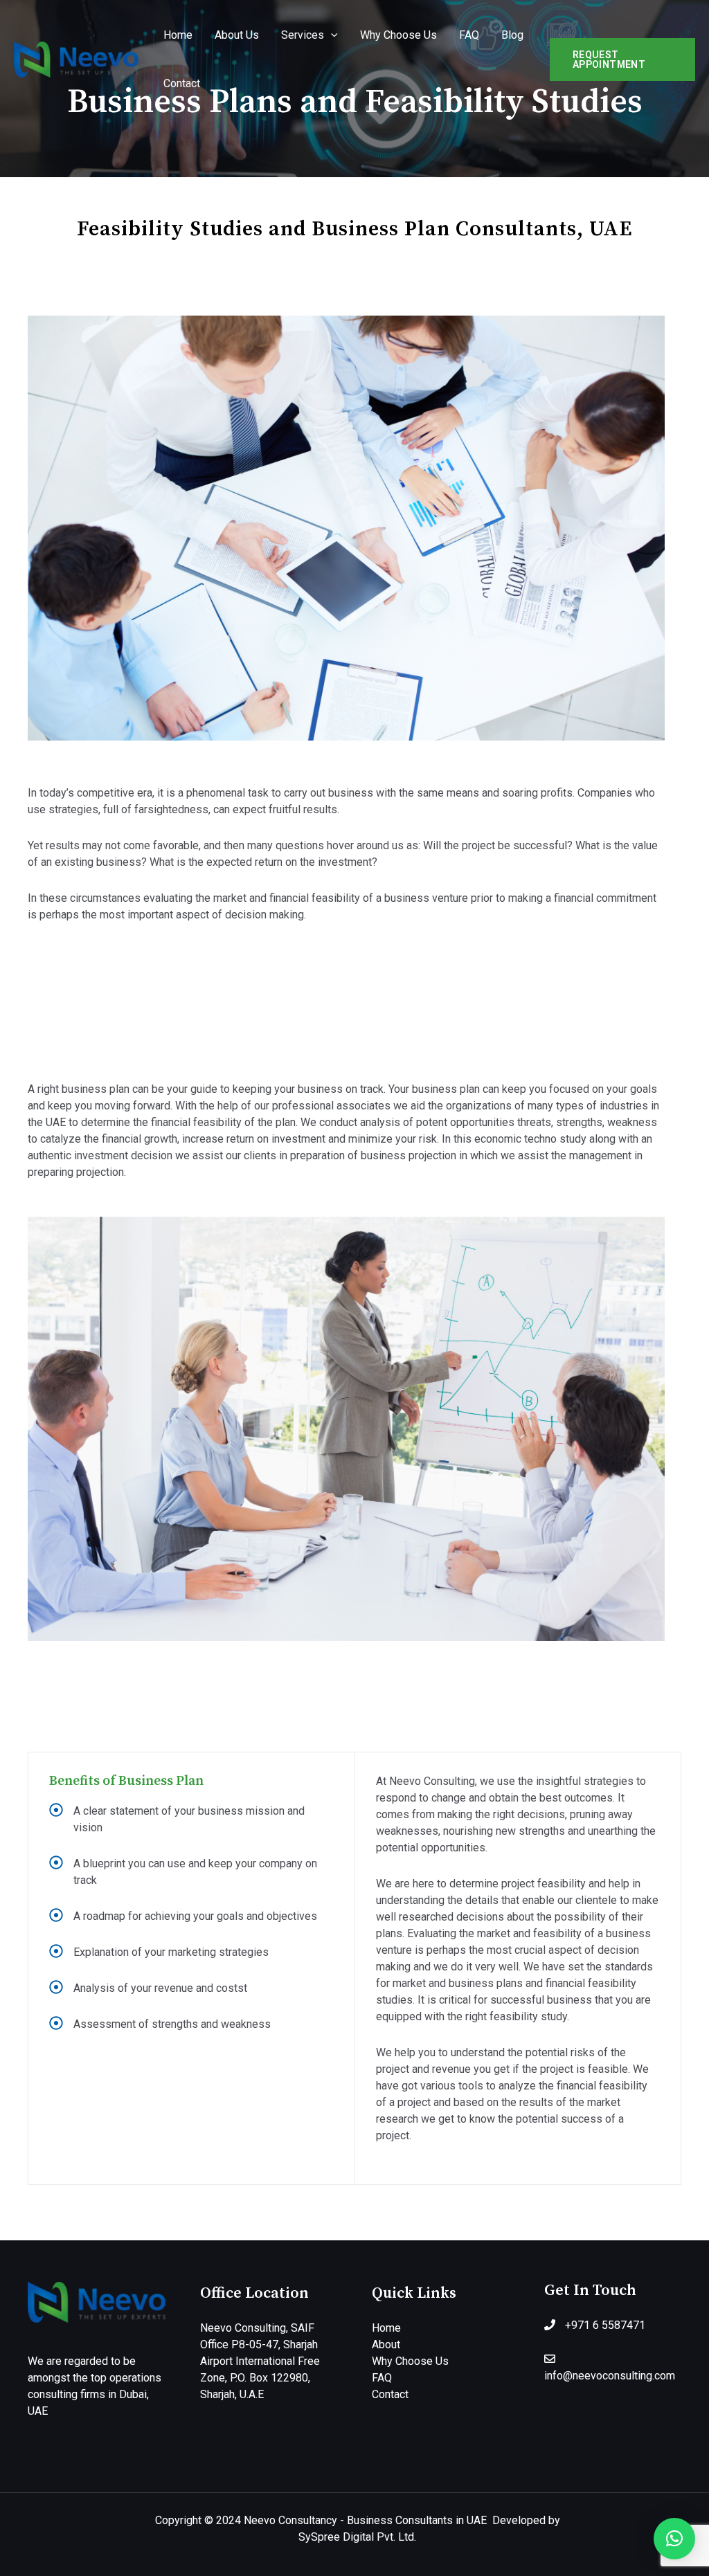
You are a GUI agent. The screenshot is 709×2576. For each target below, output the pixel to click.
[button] (674, 2539)
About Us (237, 35)
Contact (182, 83)
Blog (512, 35)
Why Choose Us (398, 35)
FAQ (469, 35)
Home (178, 35)
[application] (331, 35)
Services (303, 35)
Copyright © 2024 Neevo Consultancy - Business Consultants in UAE (324, 2520)
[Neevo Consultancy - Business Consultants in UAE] (76, 58)
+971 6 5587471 (605, 2325)
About (386, 2344)
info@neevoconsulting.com (610, 2376)
